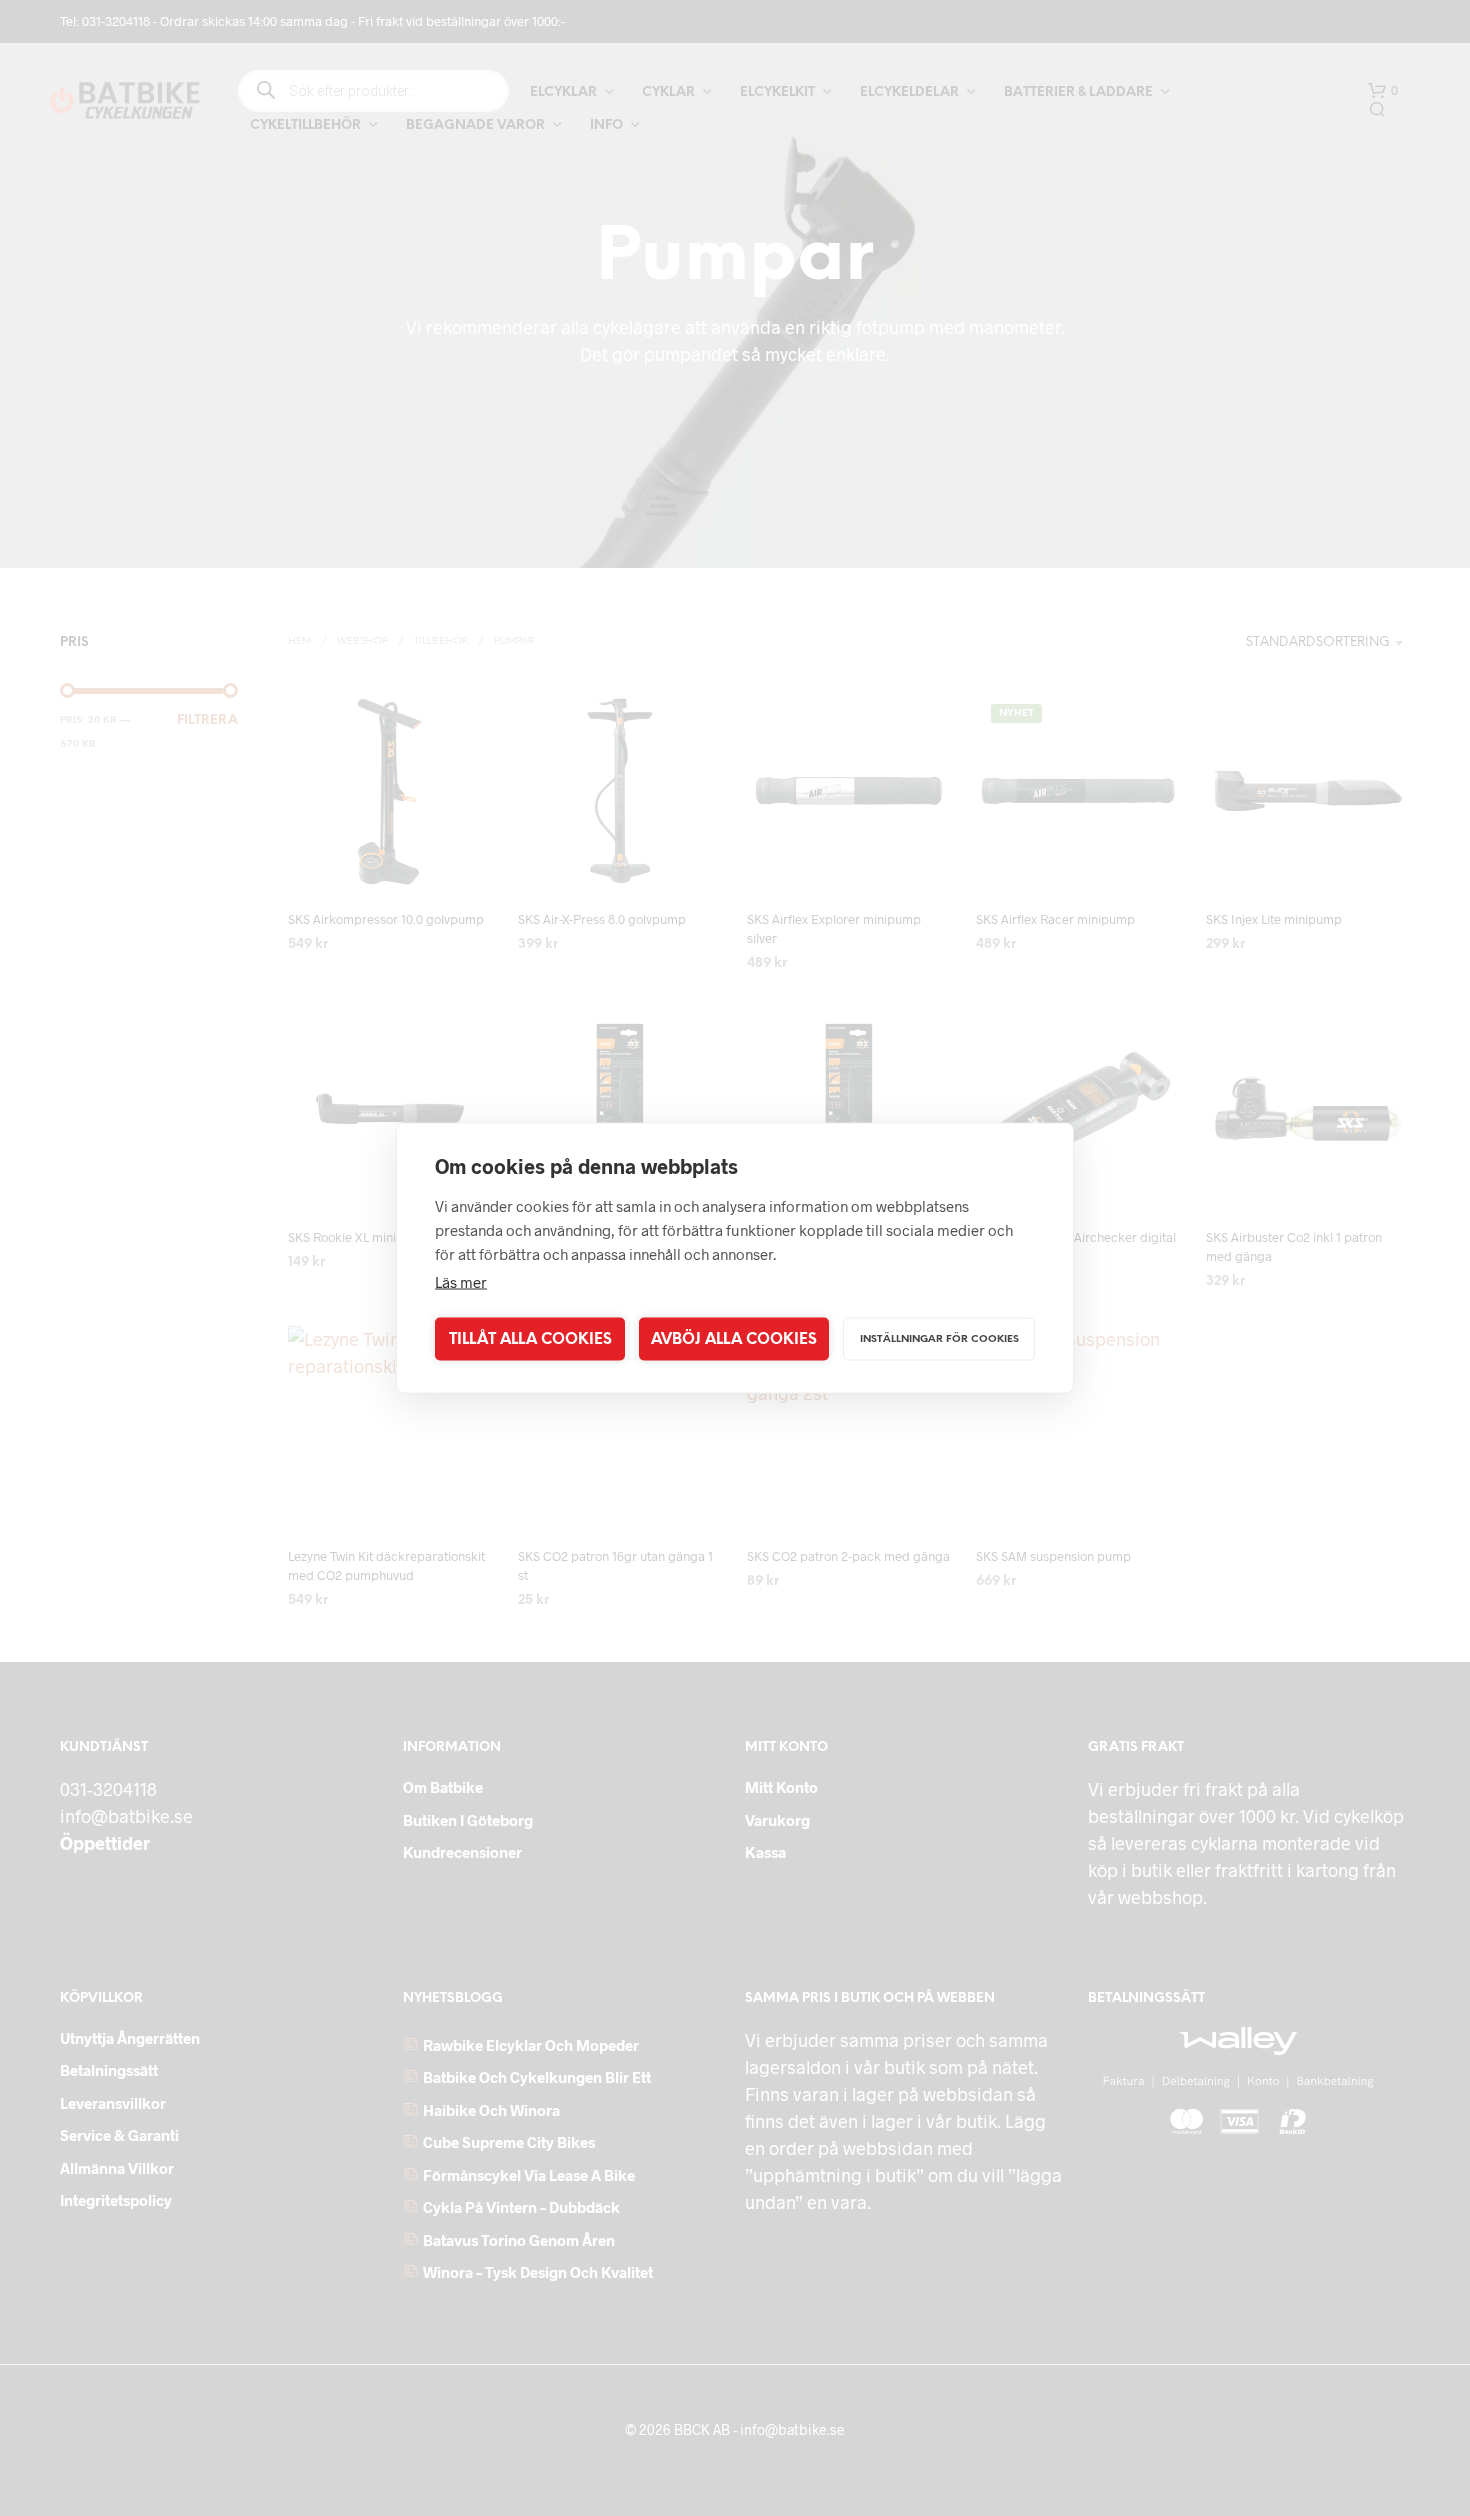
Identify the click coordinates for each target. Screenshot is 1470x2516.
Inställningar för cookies (939, 1338)
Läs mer (461, 1282)
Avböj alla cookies (734, 1339)
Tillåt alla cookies (530, 1339)
